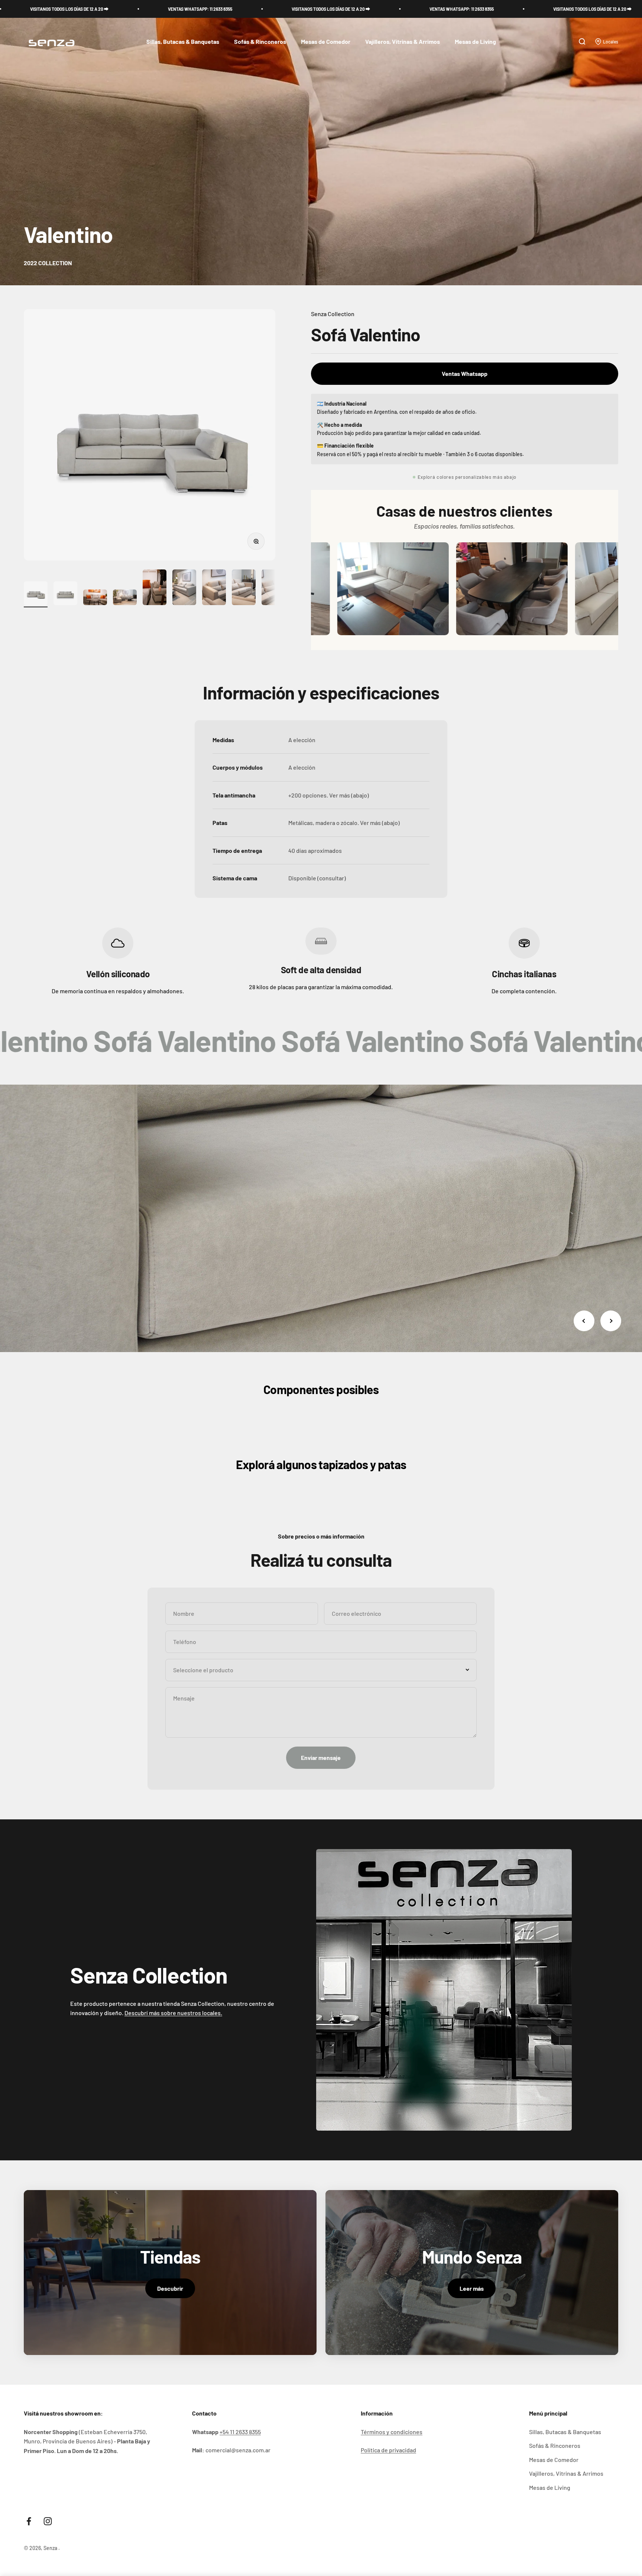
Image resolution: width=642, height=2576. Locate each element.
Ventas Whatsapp (465, 373)
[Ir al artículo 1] (36, 594)
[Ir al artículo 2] (65, 594)
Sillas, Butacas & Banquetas (183, 42)
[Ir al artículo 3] (95, 599)
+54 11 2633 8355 (240, 2432)
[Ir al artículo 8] (244, 588)
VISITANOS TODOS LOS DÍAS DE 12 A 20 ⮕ (131, 9)
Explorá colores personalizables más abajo (467, 477)
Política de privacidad (388, 2450)
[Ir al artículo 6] (184, 588)
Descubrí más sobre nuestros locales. (173, 2013)
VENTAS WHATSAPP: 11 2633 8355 (262, 9)
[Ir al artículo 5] (155, 588)
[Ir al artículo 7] (214, 588)
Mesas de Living (475, 42)
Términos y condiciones (392, 2432)
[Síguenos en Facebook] (29, 2521)
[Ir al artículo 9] (273, 588)
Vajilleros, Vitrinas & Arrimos (403, 42)
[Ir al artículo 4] (125, 599)
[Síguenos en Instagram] (48, 2521)
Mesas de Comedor (326, 42)
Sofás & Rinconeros (260, 42)
